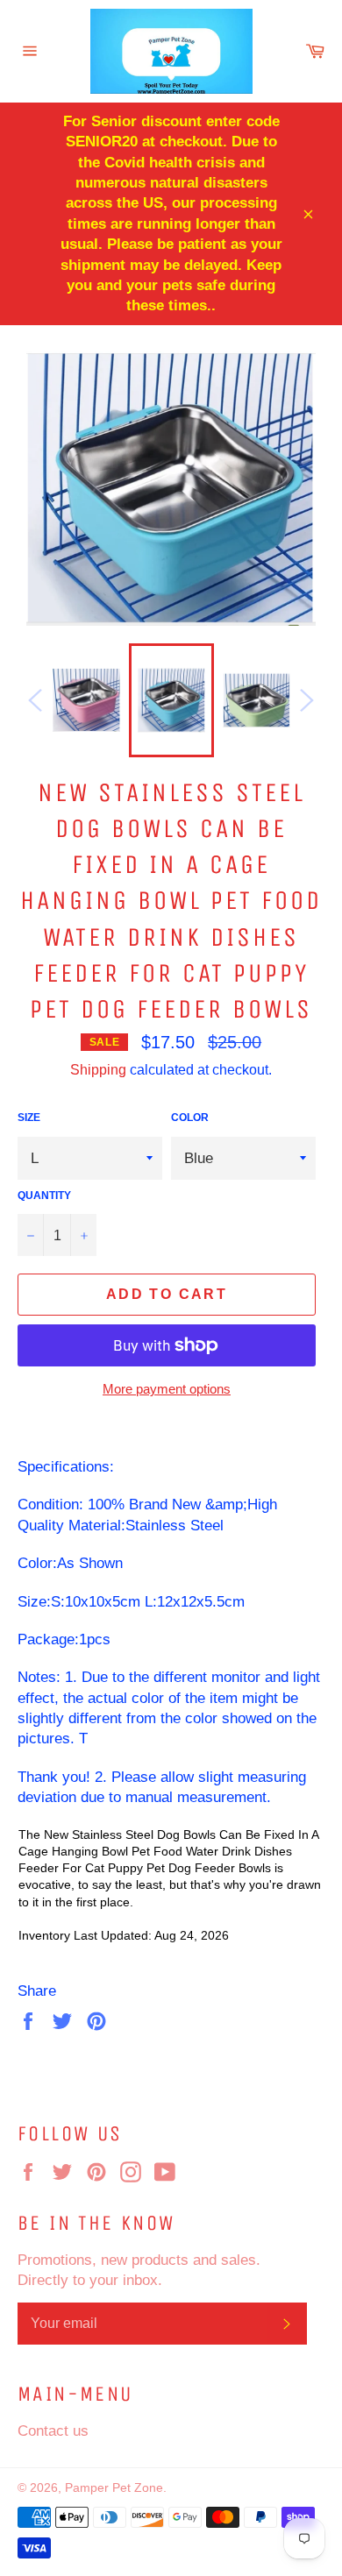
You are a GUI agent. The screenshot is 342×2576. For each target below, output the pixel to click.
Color (190, 1117)
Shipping (98, 1069)
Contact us (53, 2431)
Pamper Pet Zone (114, 2487)
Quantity (44, 1195)
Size (29, 1117)
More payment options (167, 1389)
